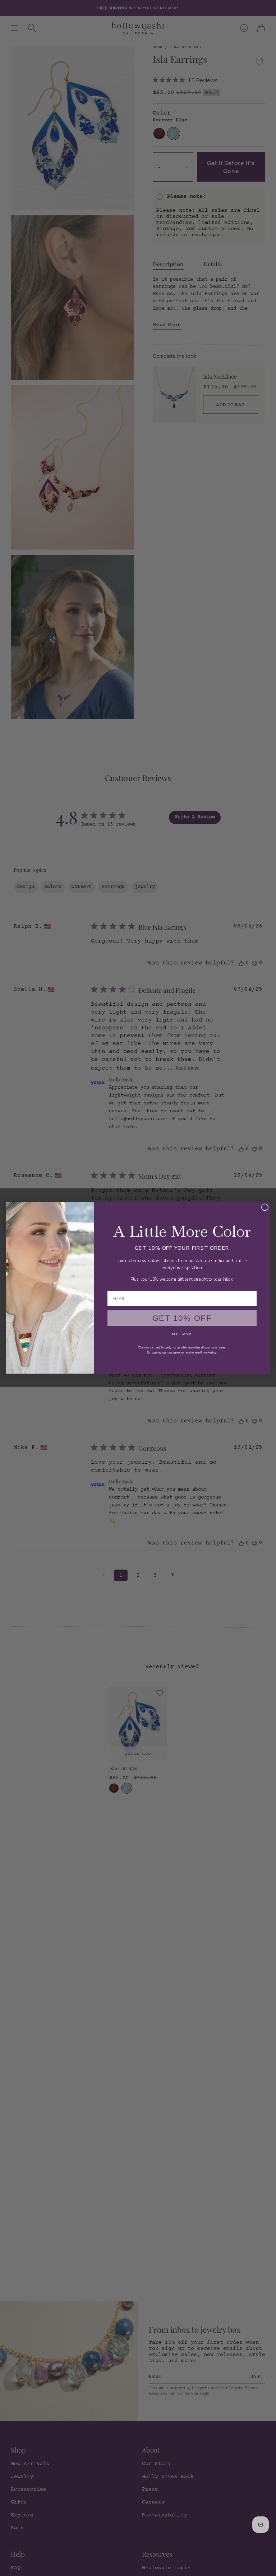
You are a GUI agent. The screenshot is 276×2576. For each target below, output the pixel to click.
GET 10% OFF (182, 1318)
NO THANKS (182, 1334)
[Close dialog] (265, 1207)
